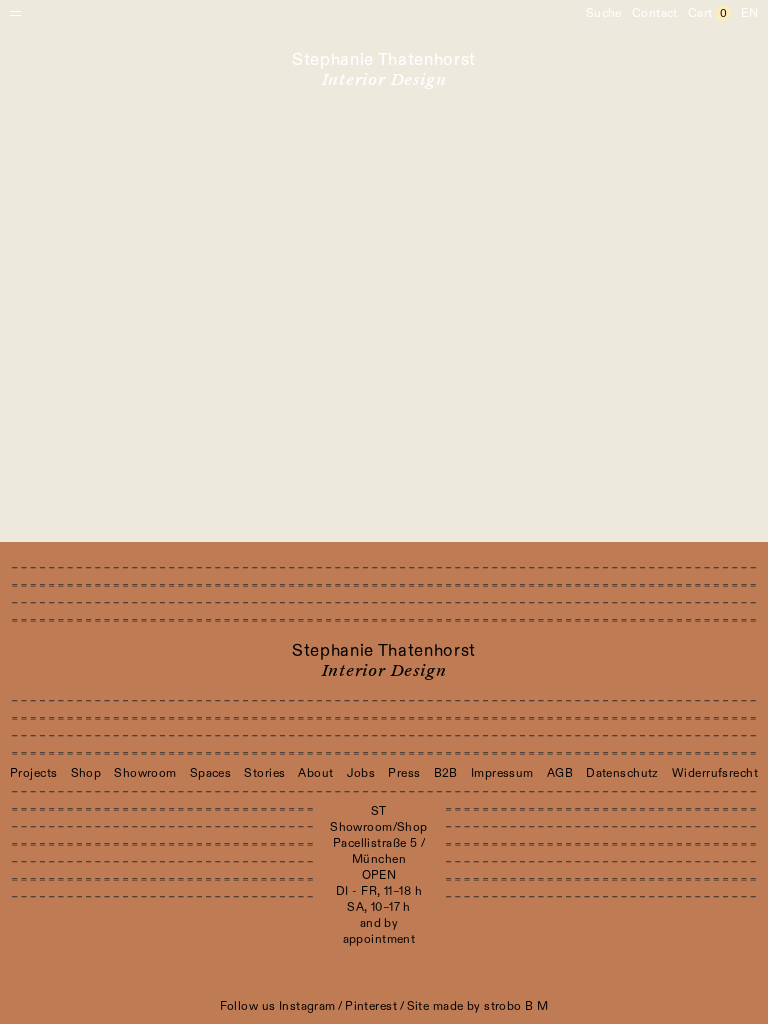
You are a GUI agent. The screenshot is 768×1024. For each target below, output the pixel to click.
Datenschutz (622, 773)
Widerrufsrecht (715, 773)
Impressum (502, 773)
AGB (560, 773)
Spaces (211, 773)
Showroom (145, 773)
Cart (707, 13)
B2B (446, 773)
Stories (264, 773)
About (315, 773)
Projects (33, 773)
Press (404, 773)
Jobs (361, 773)
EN (749, 13)
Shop (86, 773)
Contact (655, 13)
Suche (604, 13)
